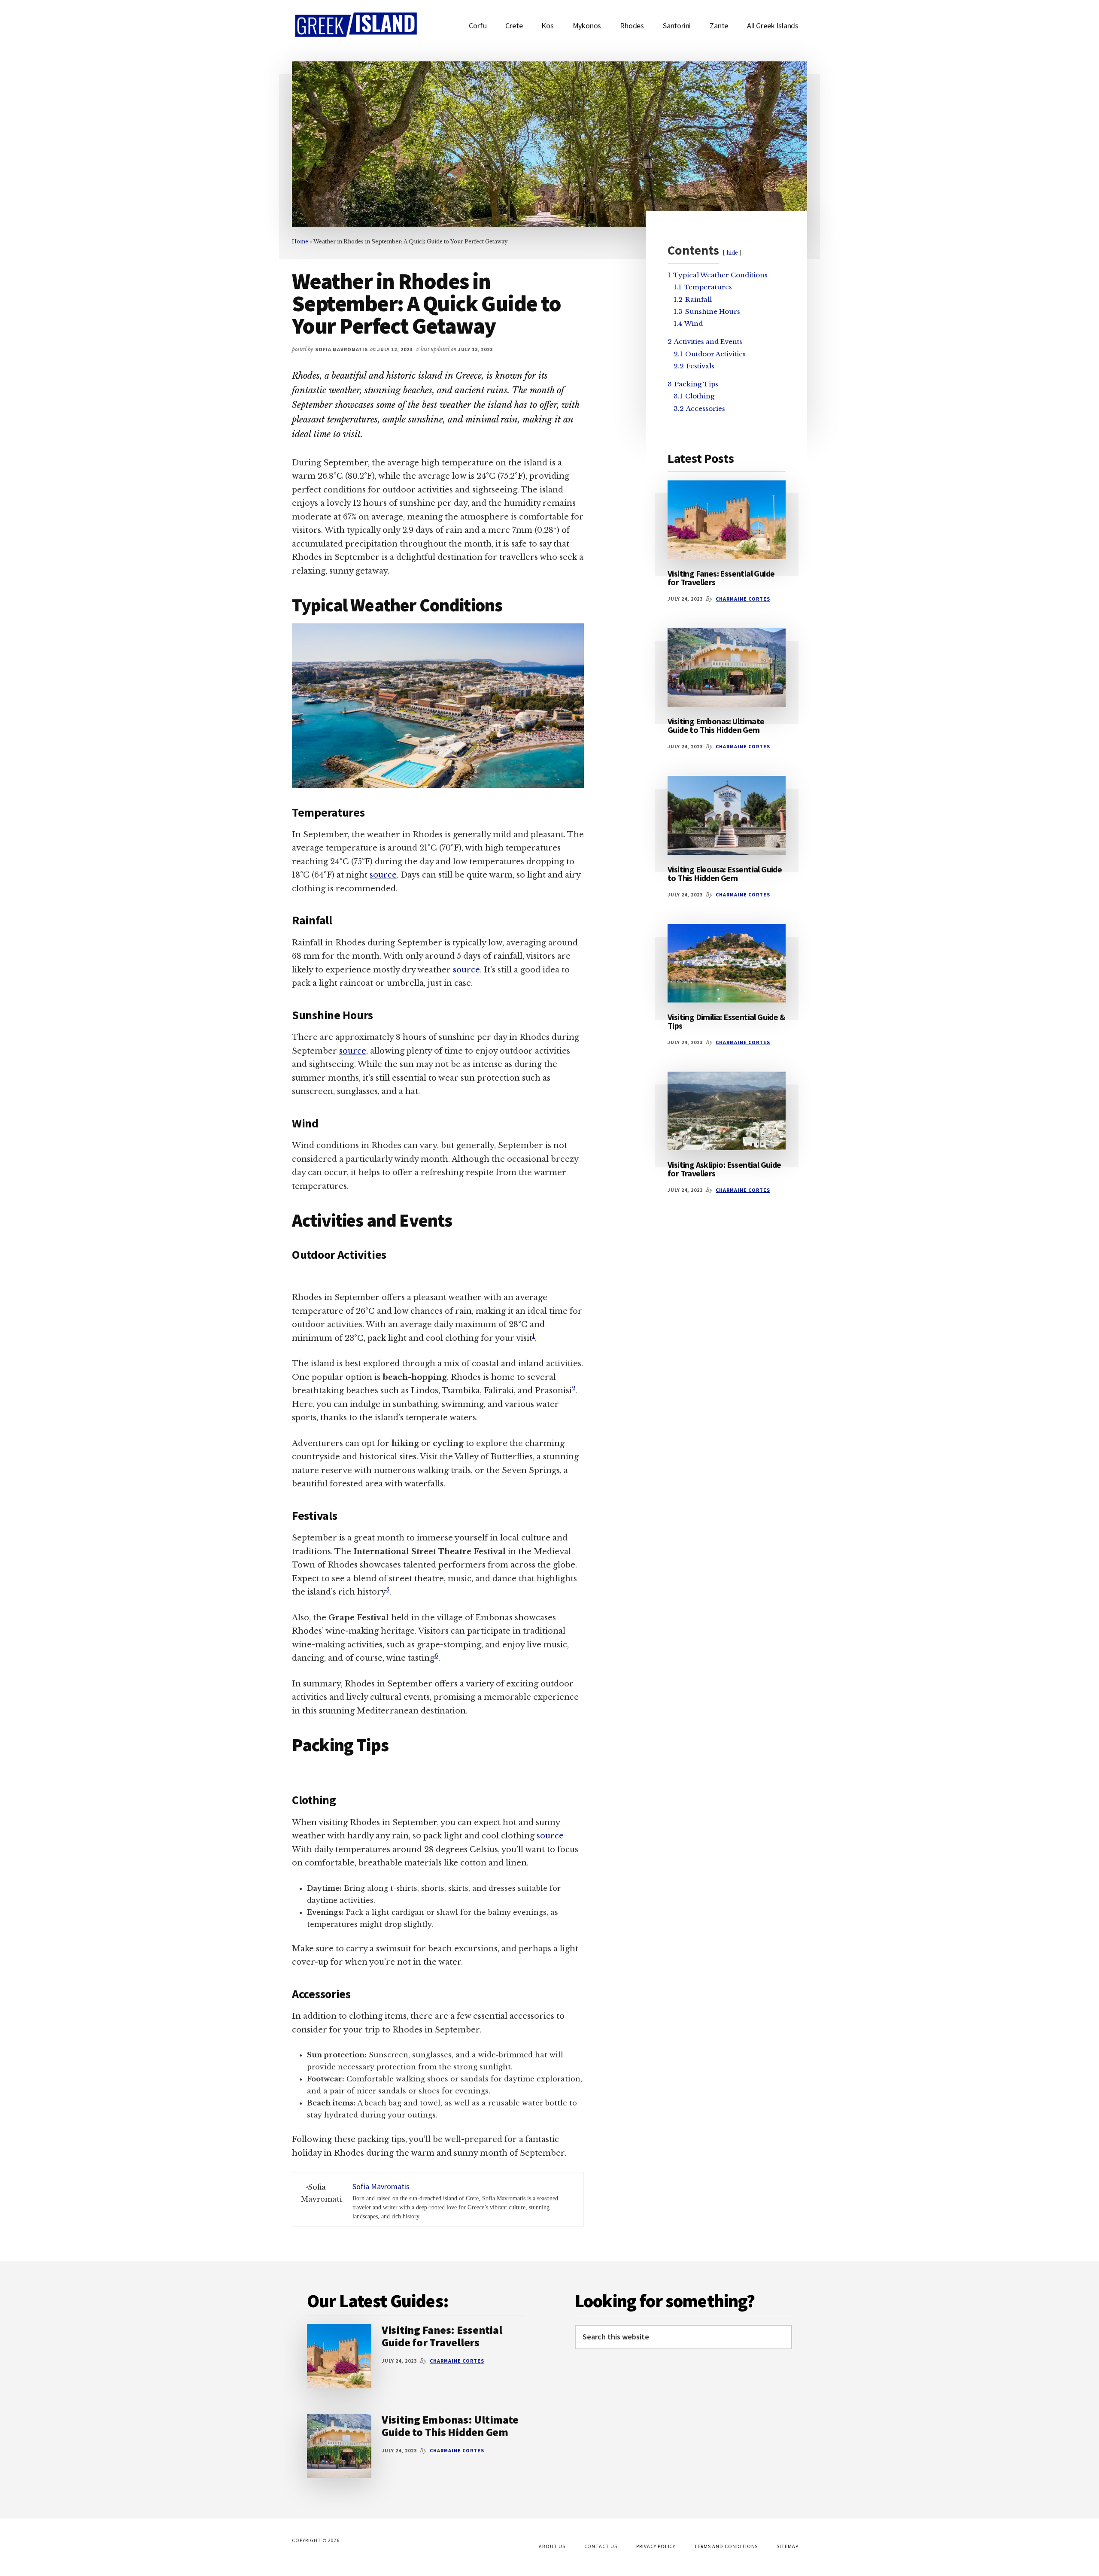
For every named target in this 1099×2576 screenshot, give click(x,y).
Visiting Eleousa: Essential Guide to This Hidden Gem (725, 873)
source (383, 875)
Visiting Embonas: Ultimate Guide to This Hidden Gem (716, 725)
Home (300, 241)
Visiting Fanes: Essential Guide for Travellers (721, 578)
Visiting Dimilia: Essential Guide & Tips (726, 1021)
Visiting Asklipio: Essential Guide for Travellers (724, 1169)
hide (732, 253)
